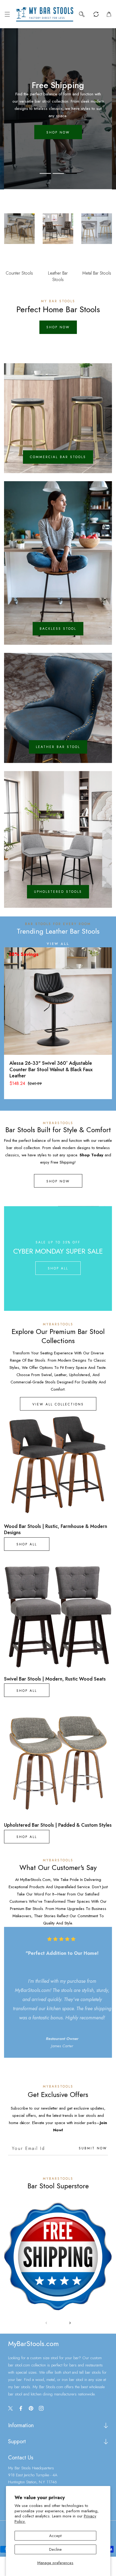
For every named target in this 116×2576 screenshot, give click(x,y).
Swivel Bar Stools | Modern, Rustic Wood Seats (55, 1679)
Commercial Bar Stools (58, 457)
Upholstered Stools (58, 892)
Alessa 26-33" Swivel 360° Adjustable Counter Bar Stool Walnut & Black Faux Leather (51, 1070)
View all (58, 944)
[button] (7, 14)
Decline (55, 2549)
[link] (58, 2256)
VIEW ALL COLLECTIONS (58, 1404)
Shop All (58, 1268)
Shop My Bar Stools (58, 125)
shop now (58, 327)
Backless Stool (58, 629)
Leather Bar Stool (58, 747)
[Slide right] (70, 2323)
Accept (55, 2536)
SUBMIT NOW (93, 2148)
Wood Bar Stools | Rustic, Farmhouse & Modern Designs (56, 1530)
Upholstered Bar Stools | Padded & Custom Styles (58, 1825)
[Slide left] (46, 2323)
